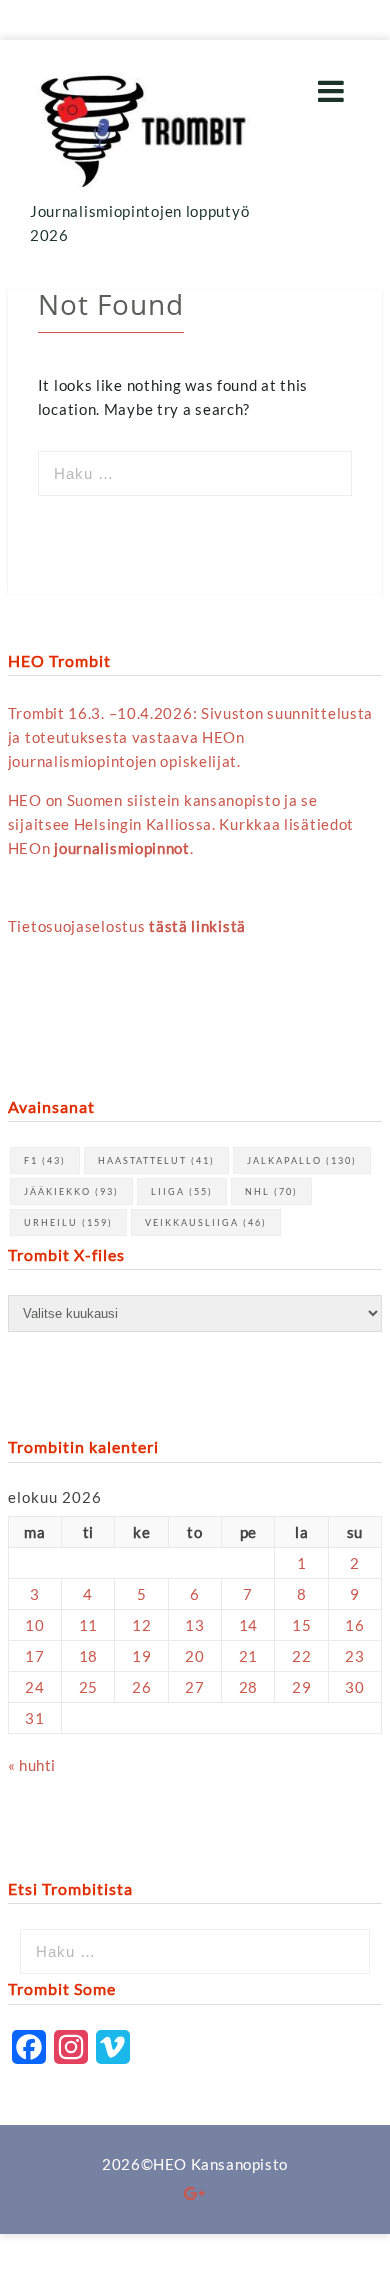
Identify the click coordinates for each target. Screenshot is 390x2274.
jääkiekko (71, 1191)
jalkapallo (302, 1160)
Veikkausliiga (206, 1222)
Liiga (182, 1191)
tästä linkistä (197, 926)
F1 (45, 1160)
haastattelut (156, 1160)
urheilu (68, 1222)
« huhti (32, 1765)
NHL (271, 1191)
